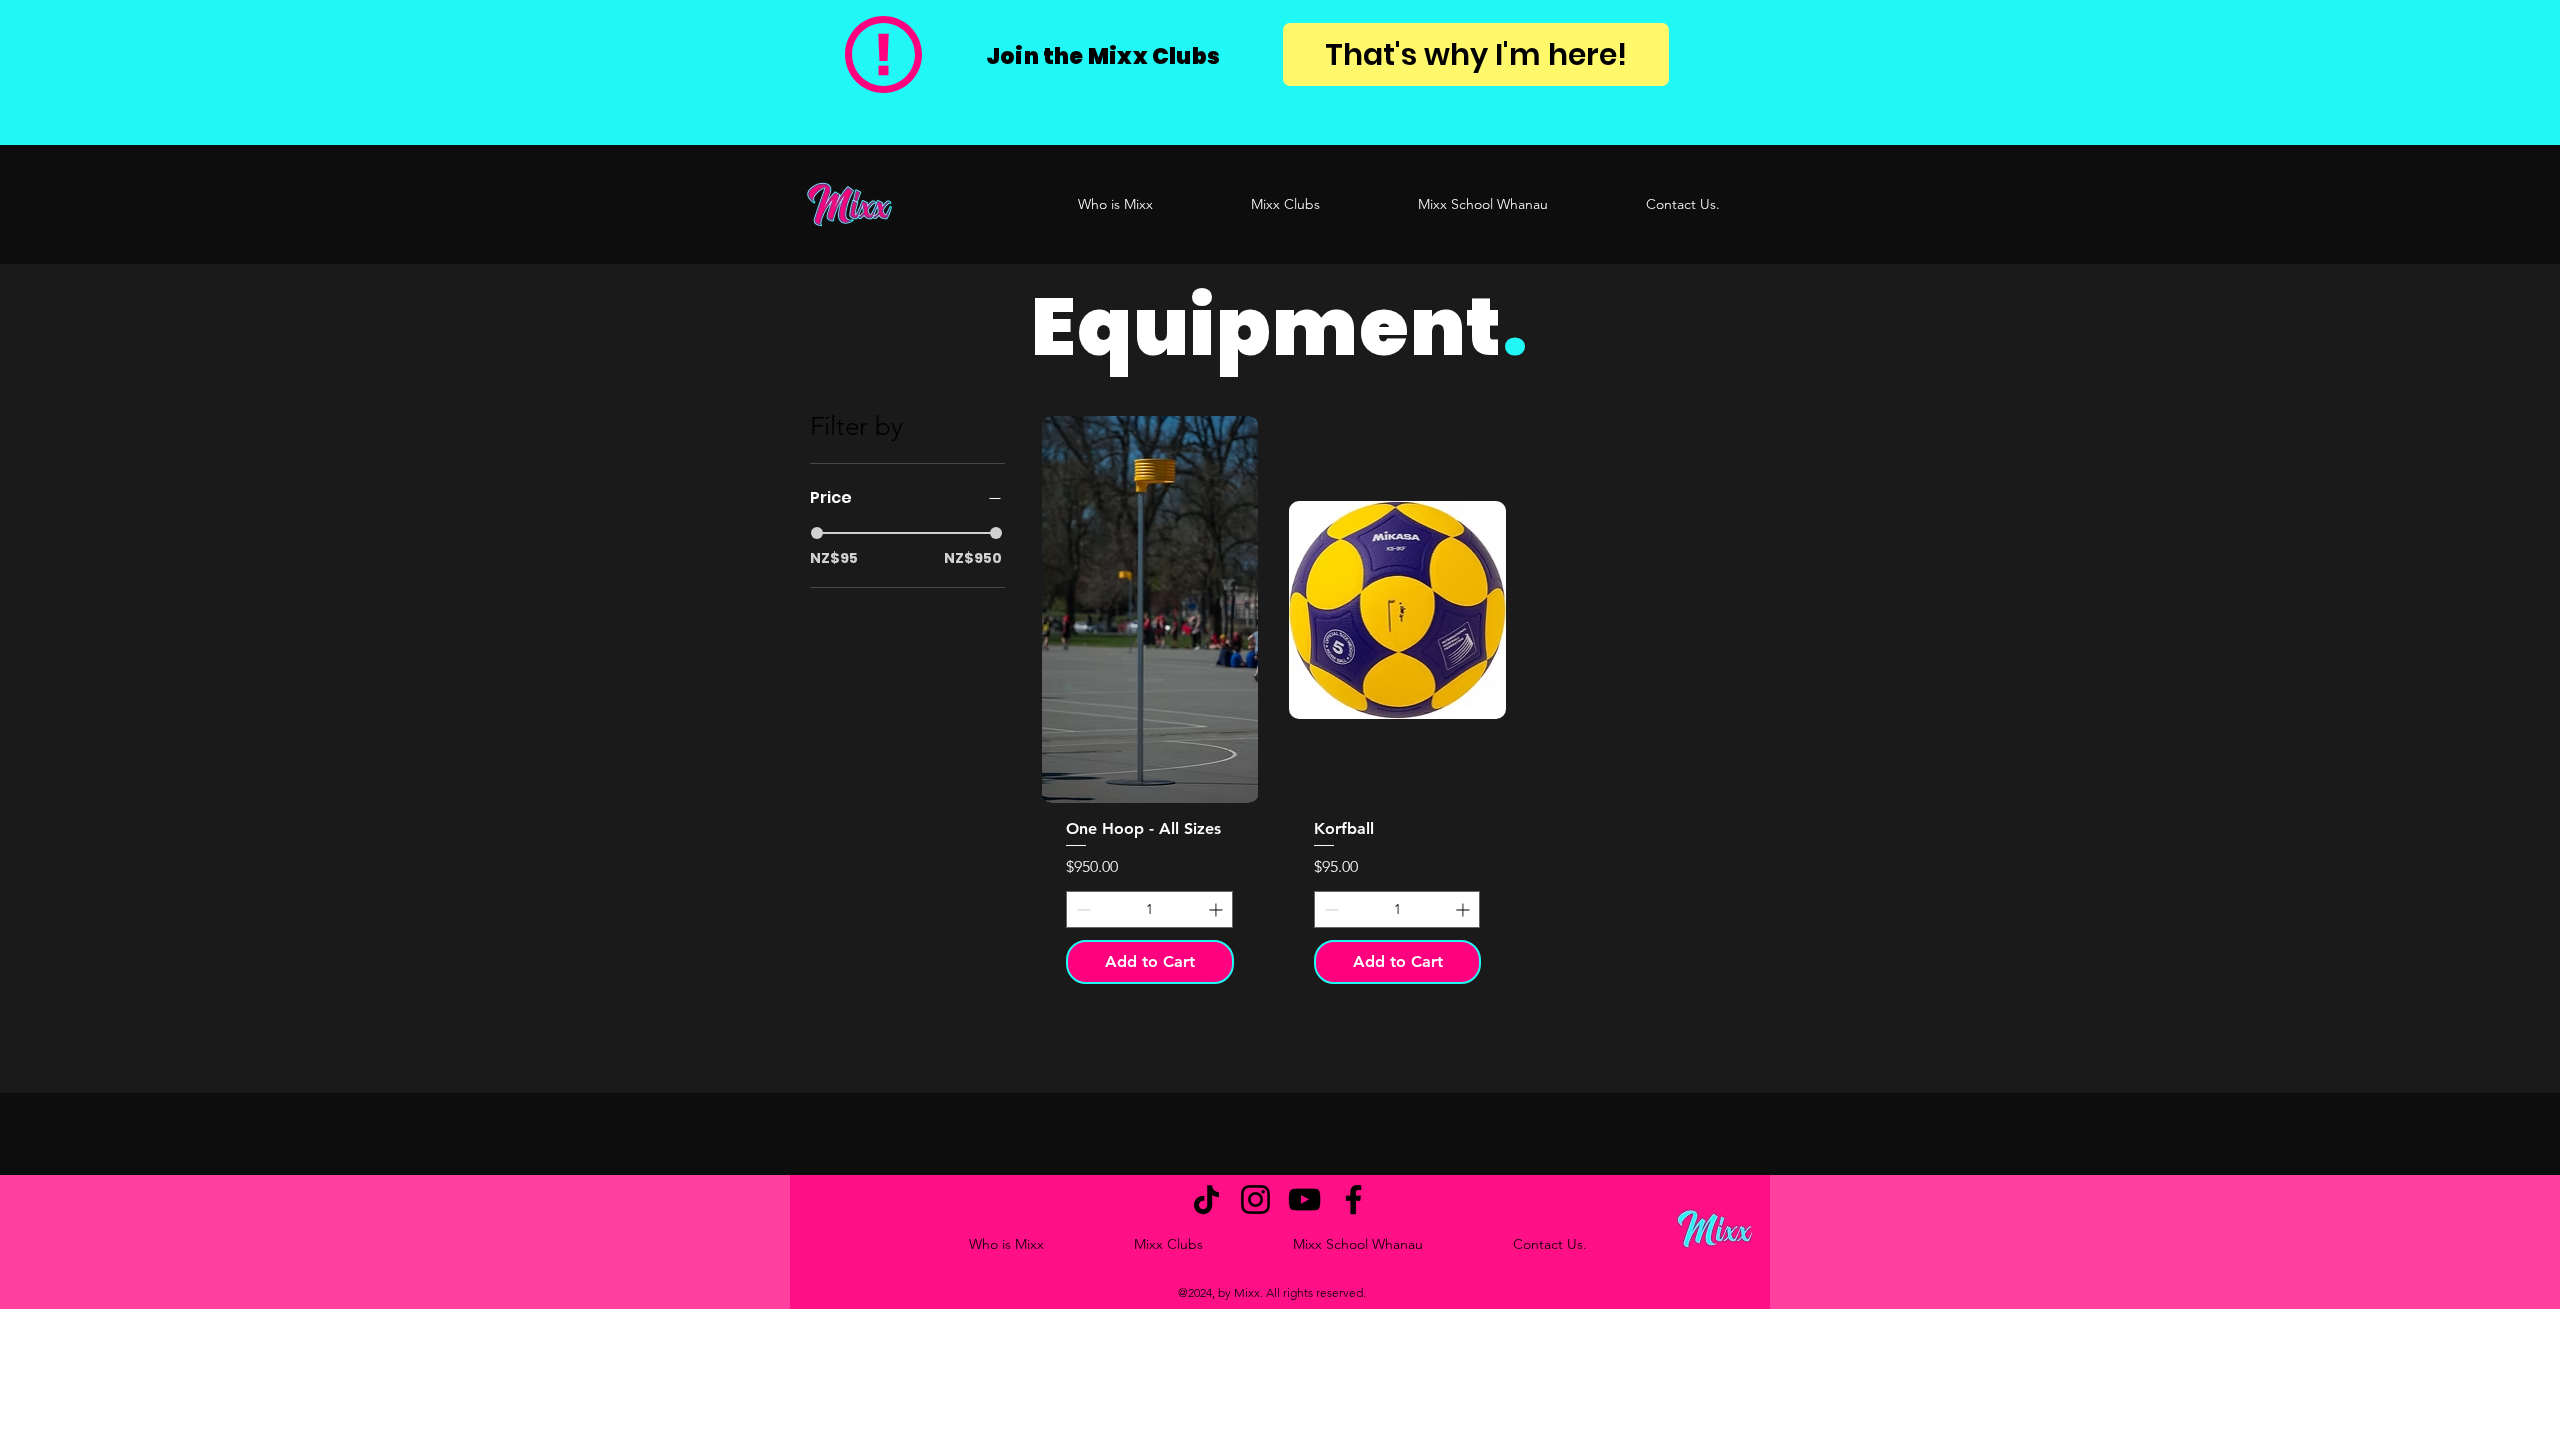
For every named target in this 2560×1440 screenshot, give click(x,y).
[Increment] (1217, 909)
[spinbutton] (1149, 909)
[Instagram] (1255, 1199)
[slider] (817, 533)
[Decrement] (1081, 909)
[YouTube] (1304, 1199)
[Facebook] (1353, 1199)
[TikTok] (1206, 1199)
